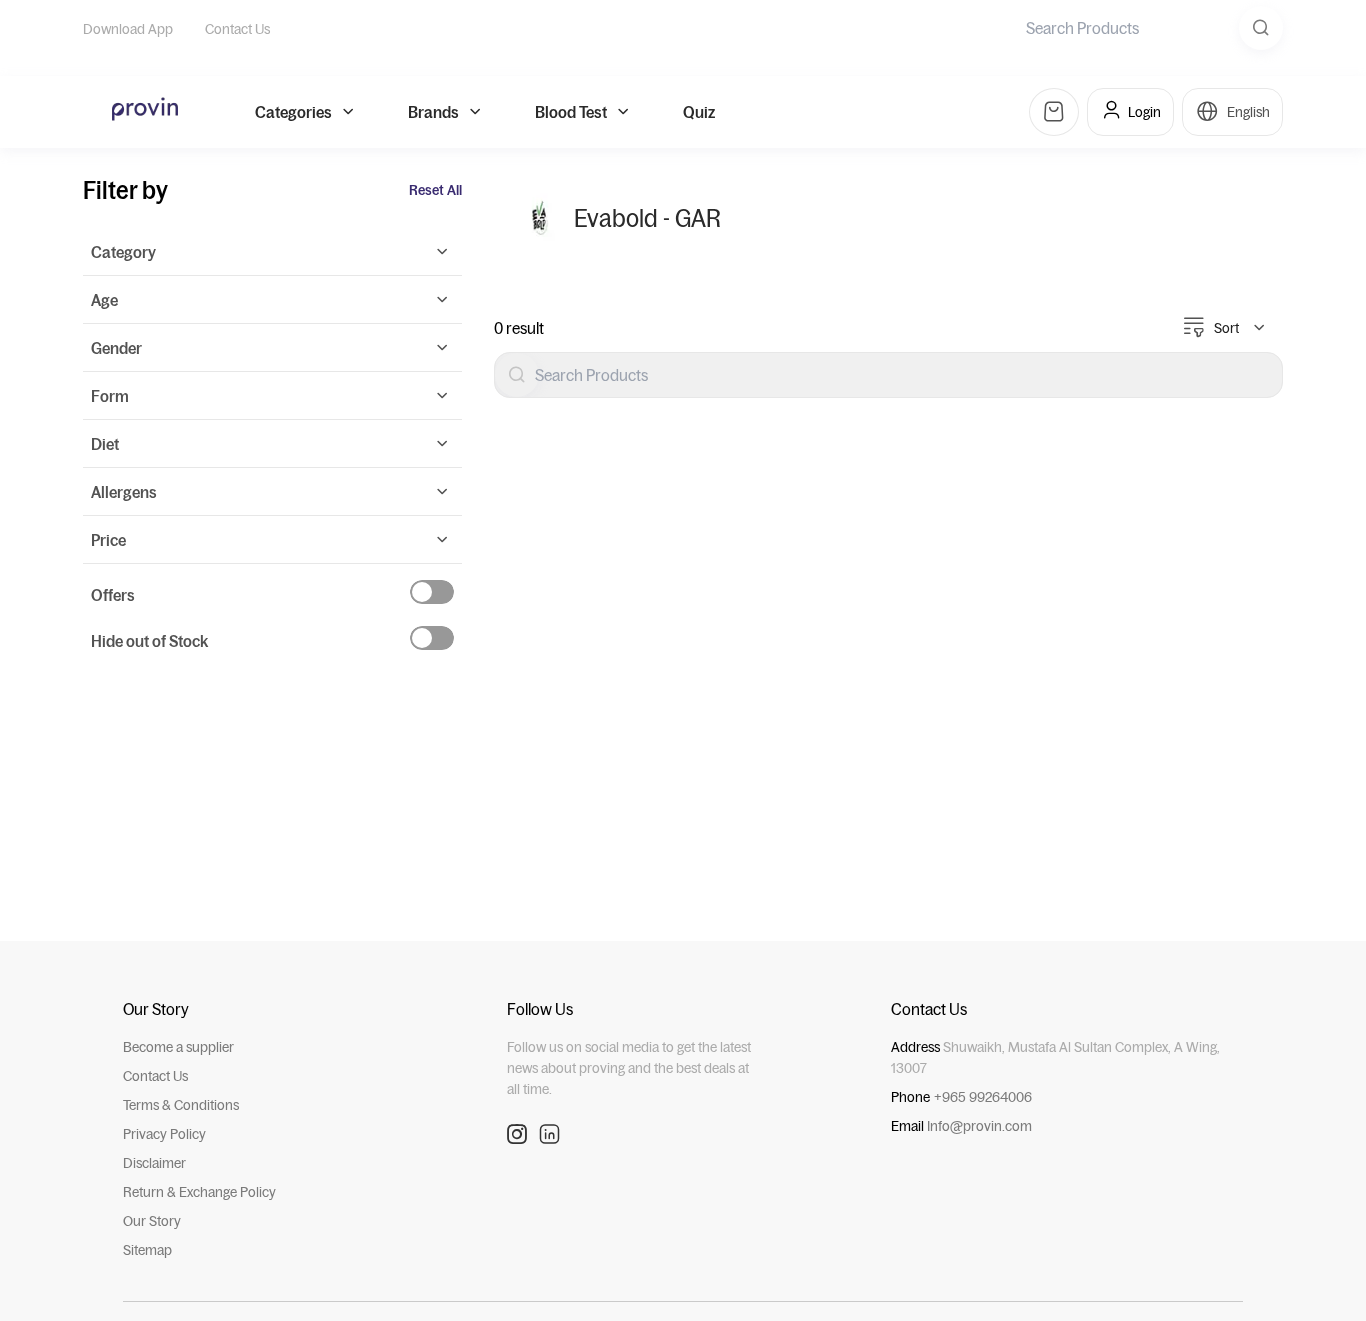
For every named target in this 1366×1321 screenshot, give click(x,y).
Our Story (152, 1221)
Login (1144, 112)
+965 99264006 (983, 1097)
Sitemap (147, 1250)
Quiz (699, 112)
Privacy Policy (164, 1134)
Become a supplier (178, 1047)
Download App (128, 29)
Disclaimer (154, 1163)
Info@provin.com (979, 1126)
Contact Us (237, 29)
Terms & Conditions (181, 1105)
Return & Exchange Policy (199, 1192)
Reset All (435, 190)
